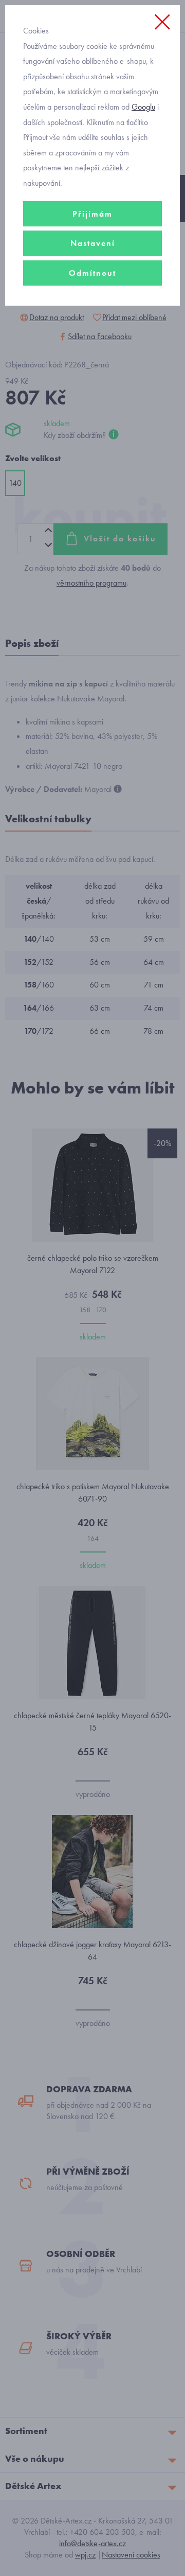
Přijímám (92, 214)
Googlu (143, 107)
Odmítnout (92, 273)
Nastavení (93, 243)
